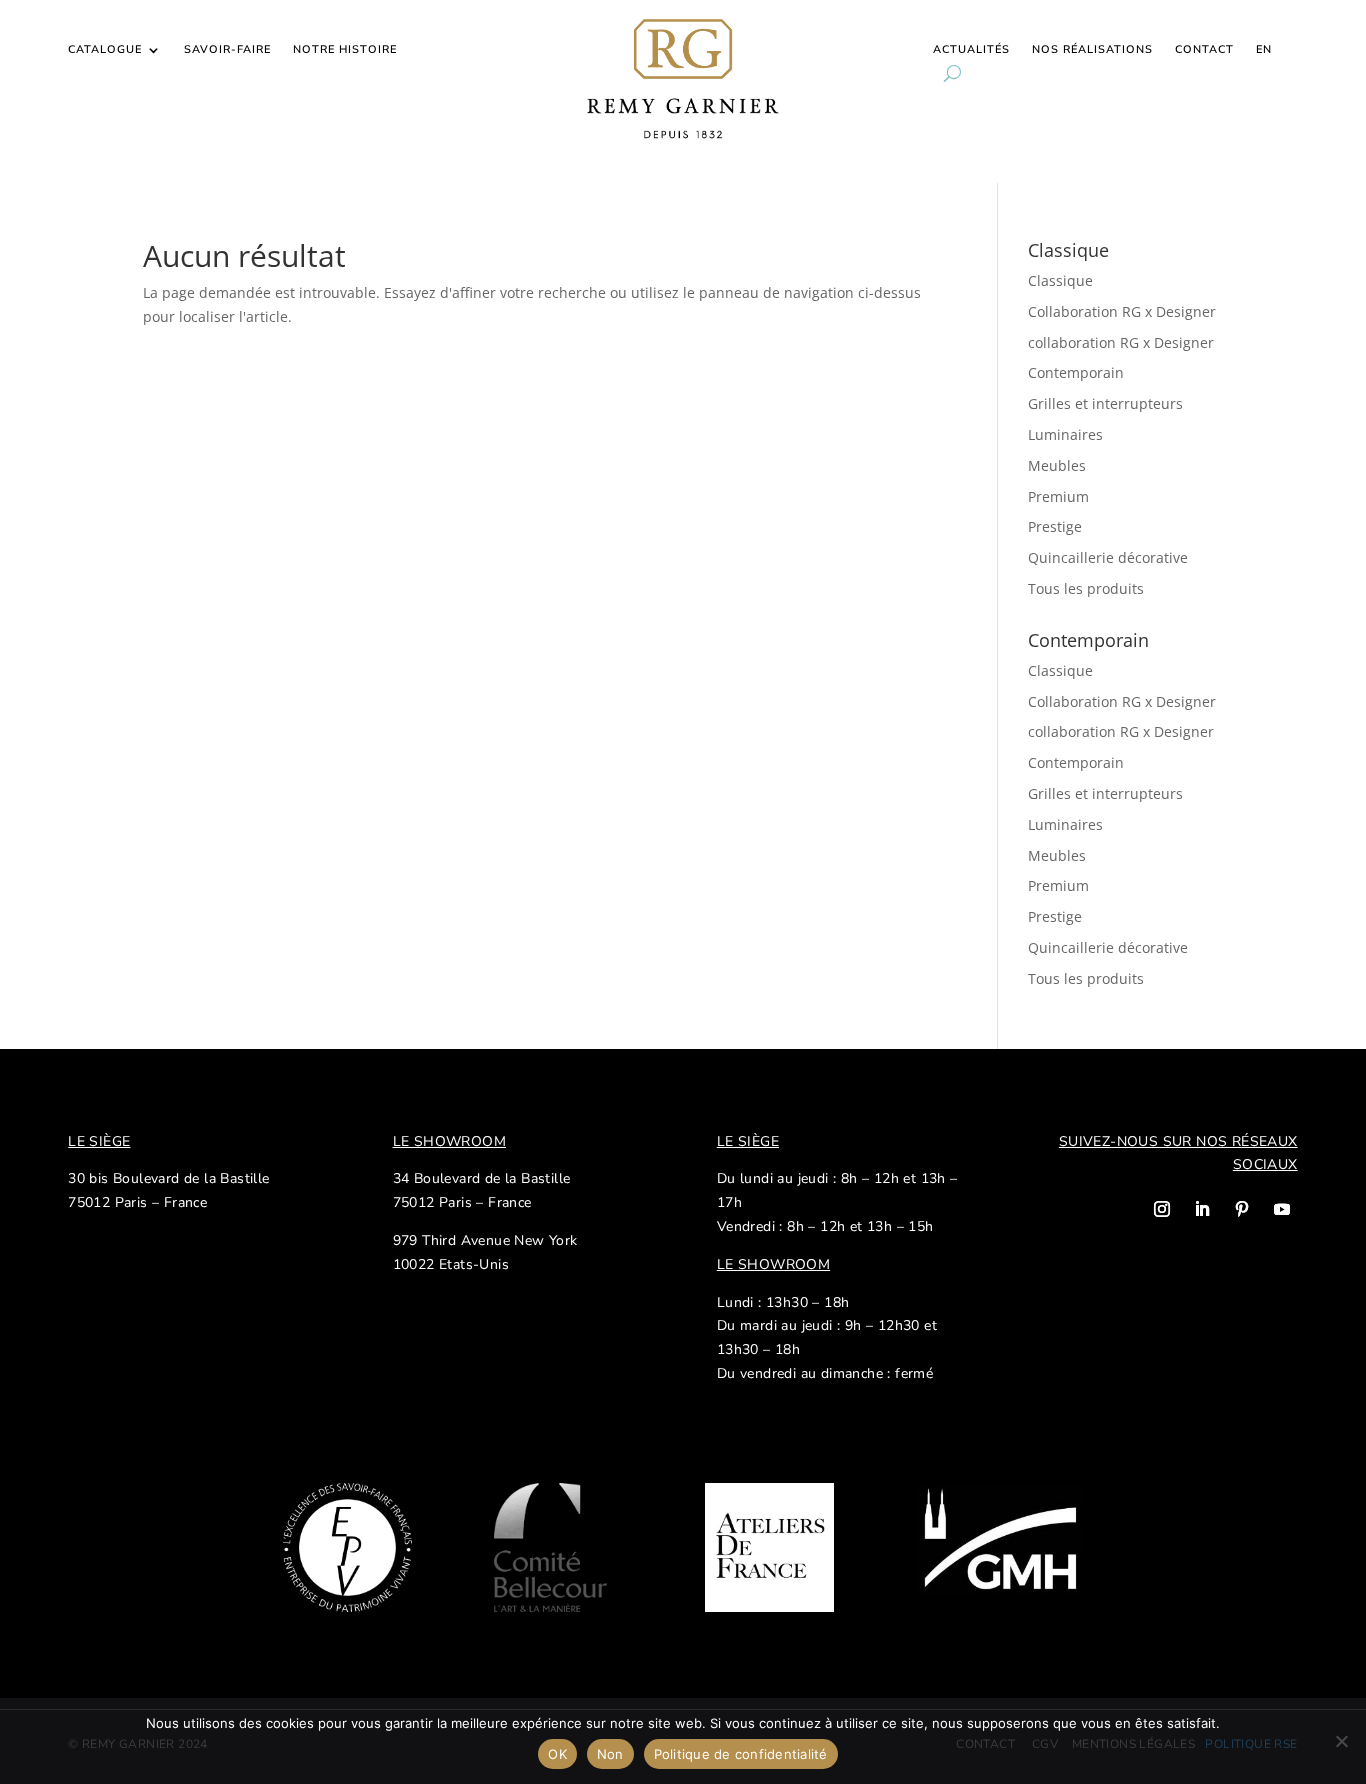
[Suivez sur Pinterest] (1242, 1209)
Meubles (1057, 465)
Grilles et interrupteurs (1105, 403)
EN (1264, 50)
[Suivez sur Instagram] (1162, 1209)
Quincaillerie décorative (1108, 557)
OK (557, 1754)
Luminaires (1065, 434)
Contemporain (1076, 372)
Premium (1058, 496)
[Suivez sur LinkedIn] (1202, 1209)
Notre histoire (345, 50)
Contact (1204, 50)
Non (610, 1754)
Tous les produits (1086, 588)
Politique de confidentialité (741, 1754)
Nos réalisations (1092, 50)
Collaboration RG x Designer (1122, 311)
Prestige (1055, 526)
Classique (1060, 280)
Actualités (971, 50)
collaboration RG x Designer (1121, 342)
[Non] (1341, 1741)
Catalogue (105, 50)
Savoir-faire (227, 50)
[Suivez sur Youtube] (1282, 1209)
